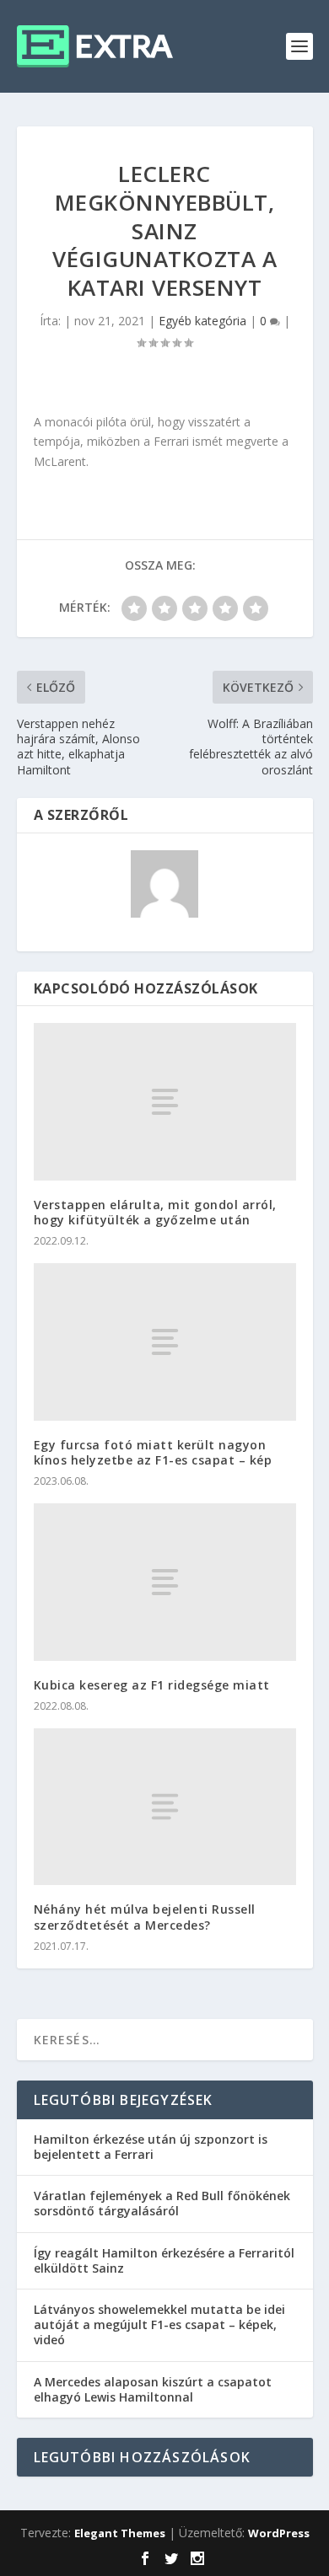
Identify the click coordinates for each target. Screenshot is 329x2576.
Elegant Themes (120, 2533)
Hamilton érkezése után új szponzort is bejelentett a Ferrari (151, 2147)
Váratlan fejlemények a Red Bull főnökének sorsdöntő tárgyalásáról (162, 2203)
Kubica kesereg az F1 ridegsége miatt (152, 1685)
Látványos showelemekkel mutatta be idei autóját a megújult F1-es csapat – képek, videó (159, 2324)
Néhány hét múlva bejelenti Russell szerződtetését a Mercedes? (145, 1917)
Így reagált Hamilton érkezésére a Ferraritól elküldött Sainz (164, 2260)
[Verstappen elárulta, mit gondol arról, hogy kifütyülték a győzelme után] (165, 1102)
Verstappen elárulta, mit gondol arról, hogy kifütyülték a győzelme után (155, 1212)
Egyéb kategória (202, 321)
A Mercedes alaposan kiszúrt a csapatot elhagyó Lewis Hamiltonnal (153, 2389)
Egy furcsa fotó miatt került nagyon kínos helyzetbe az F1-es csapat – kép (153, 1452)
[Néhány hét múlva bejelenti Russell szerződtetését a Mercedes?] (165, 1807)
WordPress (279, 2533)
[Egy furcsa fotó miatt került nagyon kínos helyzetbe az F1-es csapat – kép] (165, 1342)
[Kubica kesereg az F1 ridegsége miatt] (165, 1582)
